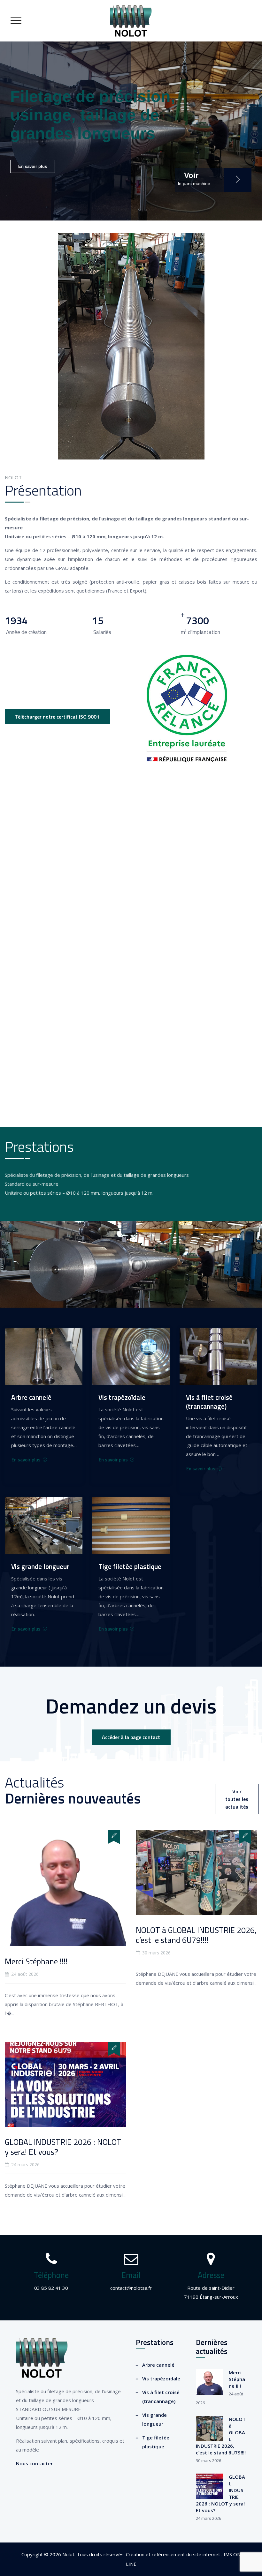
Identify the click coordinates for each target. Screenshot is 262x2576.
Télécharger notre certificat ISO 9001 (57, 717)
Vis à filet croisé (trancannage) (161, 2397)
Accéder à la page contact (131, 1737)
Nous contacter (34, 2463)
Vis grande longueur (154, 2419)
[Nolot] (131, 21)
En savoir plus (33, 166)
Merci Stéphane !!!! (36, 1961)
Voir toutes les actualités (237, 1799)
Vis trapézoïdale (161, 2378)
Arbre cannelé (158, 2365)
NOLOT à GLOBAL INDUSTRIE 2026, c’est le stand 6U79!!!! (196, 1935)
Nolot (68, 2554)
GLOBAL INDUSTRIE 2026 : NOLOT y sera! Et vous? (63, 2147)
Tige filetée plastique (156, 2442)
